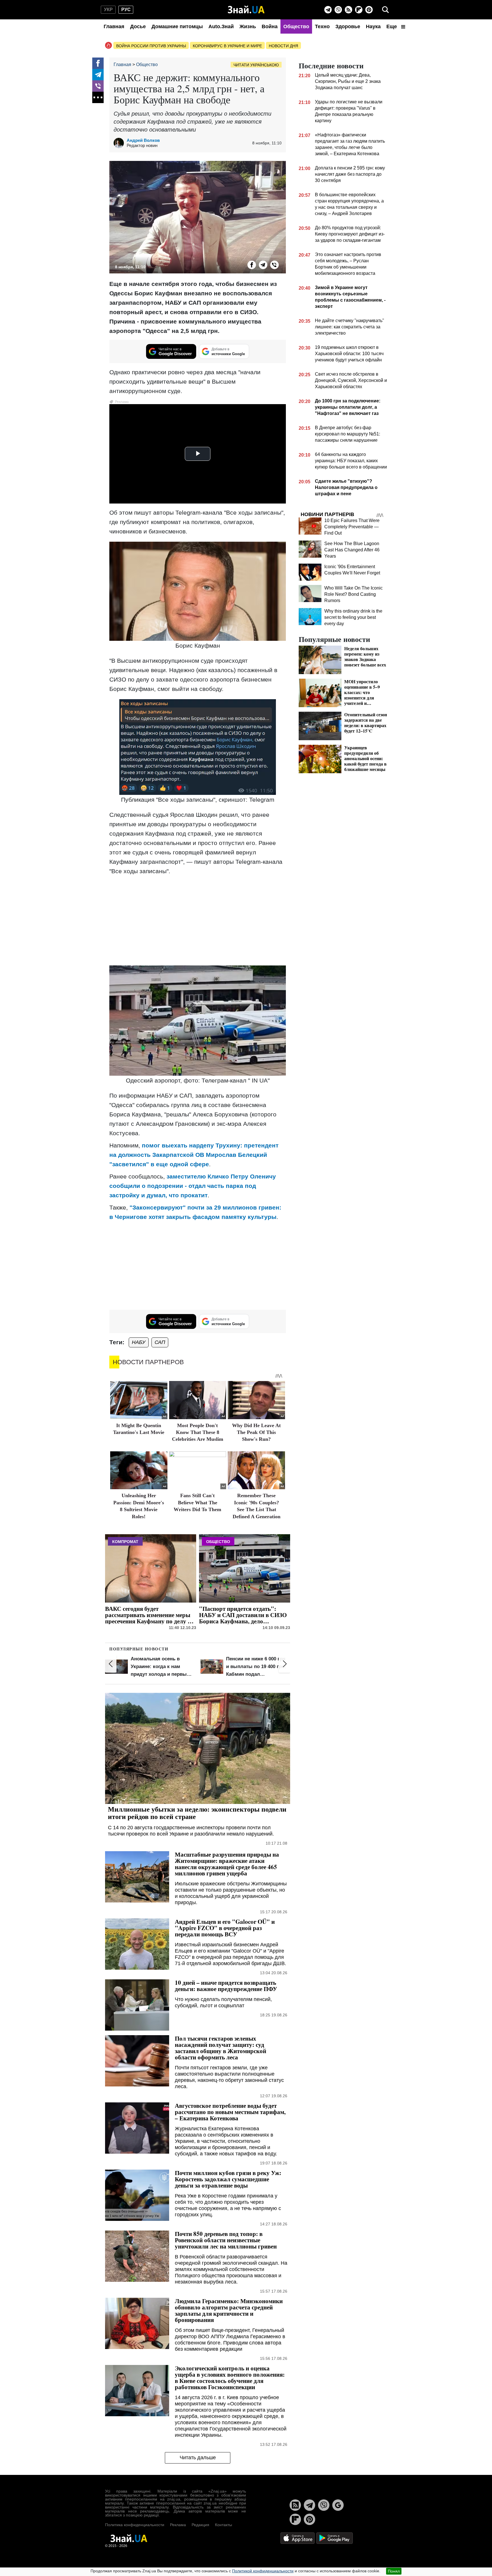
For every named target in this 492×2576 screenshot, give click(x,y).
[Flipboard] (359, 10)
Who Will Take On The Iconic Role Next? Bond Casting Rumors (353, 594)
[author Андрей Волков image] (120, 143)
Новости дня (283, 46)
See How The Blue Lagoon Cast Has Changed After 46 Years (352, 550)
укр (108, 10)
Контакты (224, 2525)
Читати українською (256, 65)
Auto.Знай (221, 26)
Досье (138, 26)
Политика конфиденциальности (135, 2525)
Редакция (200, 2525)
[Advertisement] (198, 920)
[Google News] (338, 2505)
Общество (296, 26)
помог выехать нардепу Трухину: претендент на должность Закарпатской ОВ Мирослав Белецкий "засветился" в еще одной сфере (194, 1155)
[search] (386, 10)
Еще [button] (392, 26)
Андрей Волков (143, 140)
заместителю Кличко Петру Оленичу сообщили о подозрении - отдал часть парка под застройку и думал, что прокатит (193, 1186)
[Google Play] (335, 2538)
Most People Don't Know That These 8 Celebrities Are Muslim (198, 1432)
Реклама (178, 2525)
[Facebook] (98, 63)
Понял (394, 2571)
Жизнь (248, 26)
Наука (373, 26)
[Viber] (338, 10)
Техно (322, 26)
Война (270, 26)
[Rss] (348, 10)
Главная (114, 26)
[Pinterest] (369, 10)
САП (160, 1342)
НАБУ (139, 1342)
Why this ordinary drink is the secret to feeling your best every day (353, 617)
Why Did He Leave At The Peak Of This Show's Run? (256, 1432)
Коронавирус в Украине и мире (227, 46)
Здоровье (348, 26)
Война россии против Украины (151, 46)
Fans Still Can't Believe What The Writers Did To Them (197, 1502)
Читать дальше (198, 2458)
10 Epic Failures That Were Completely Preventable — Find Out (352, 527)
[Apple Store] (298, 2538)
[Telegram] (328, 10)
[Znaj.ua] (246, 10)
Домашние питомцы (177, 26)
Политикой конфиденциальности (263, 2571)
